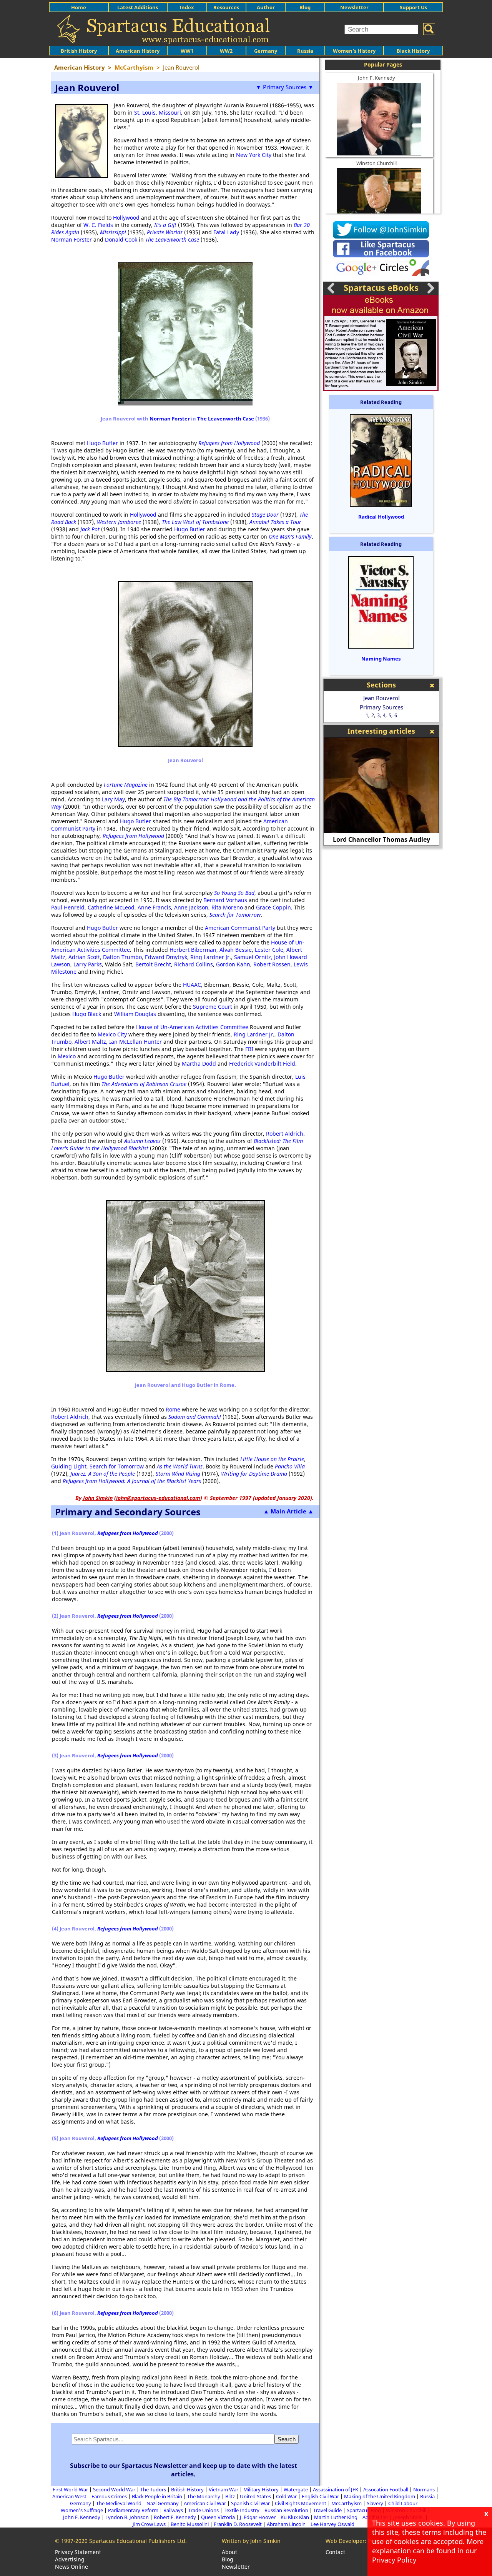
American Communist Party (240, 928)
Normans (424, 2489)
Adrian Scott (84, 957)
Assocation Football (386, 2489)
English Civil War (320, 2496)
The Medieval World (119, 2503)
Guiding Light (69, 1466)
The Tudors (153, 2489)
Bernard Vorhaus (225, 900)
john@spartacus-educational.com (158, 1498)
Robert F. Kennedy (175, 2517)
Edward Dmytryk (166, 957)
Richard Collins (194, 964)
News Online (71, 2567)
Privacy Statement (78, 2552)
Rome (173, 1409)
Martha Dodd (199, 1064)
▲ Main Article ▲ (288, 1511)
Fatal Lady (226, 232)
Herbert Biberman (193, 950)
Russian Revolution (286, 2510)
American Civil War (205, 2503)
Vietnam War (224, 2489)
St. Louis (145, 113)
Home (79, 7)
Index (187, 7)
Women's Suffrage (82, 2510)
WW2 (226, 51)
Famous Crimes (109, 2496)
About (229, 2552)
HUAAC (192, 985)
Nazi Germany (163, 2503)
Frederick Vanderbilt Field (261, 1064)
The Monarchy (204, 2496)
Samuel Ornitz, (254, 957)
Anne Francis (154, 907)
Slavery (375, 2503)
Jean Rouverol (381, 698)
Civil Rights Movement (301, 2503)
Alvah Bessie (236, 950)
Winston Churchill (376, 163)
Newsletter (354, 7)
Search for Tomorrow (117, 1466)
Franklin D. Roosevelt (238, 2524)
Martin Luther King (336, 2517)
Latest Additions (138, 7)
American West (69, 2496)
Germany (266, 51)
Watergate (296, 2489)
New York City (254, 155)
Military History (261, 2489)
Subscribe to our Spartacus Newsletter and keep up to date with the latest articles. (184, 2470)
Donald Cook (121, 239)
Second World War (114, 2489)
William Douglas (135, 1014)
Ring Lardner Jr (210, 957)
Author (266, 7)
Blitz (230, 2496)
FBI (250, 1049)
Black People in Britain (157, 2496)
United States (255, 2496)
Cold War (286, 2496)
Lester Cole (269, 950)
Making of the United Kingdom (380, 2496)
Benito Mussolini (190, 2524)
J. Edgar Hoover (258, 2517)
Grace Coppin (273, 907)
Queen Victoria (218, 2517)
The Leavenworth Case (226, 419)
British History (187, 2489)
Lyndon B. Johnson (127, 2517)
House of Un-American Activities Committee (192, 1027)
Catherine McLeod (111, 907)
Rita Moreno (227, 907)
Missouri (170, 113)
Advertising (70, 2559)
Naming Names (381, 659)
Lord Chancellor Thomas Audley (381, 839)
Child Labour (403, 2503)
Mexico (67, 1056)
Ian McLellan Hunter (135, 1042)
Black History (413, 51)
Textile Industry (242, 2510)
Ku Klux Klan (295, 2517)
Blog (305, 7)
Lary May (113, 799)
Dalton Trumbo (122, 957)
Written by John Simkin (251, 2541)
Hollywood (126, 218)
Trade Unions (203, 2510)
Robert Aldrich (285, 1134)
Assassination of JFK (336, 2489)
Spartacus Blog (364, 2510)
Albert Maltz (90, 1042)
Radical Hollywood (381, 517)
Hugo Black (87, 1014)
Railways (173, 2510)
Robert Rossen (272, 964)
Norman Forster (71, 239)
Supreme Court (213, 1007)
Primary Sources (381, 707)
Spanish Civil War (250, 2503)
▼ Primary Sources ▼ (285, 87)
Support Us (413, 7)
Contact (335, 2552)
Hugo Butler (102, 443)
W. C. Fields (98, 225)
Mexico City (112, 1034)
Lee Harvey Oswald (332, 2524)
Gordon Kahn (233, 964)
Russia (305, 51)
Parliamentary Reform (133, 2510)
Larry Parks (88, 964)
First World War (70, 2489)
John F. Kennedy (376, 78)
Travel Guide (327, 2510)
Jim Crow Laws (149, 2524)
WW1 (187, 51)
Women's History (354, 51)
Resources (226, 7)
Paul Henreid (68, 907)
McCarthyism (347, 2503)
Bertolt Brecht (153, 964)
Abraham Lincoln (286, 2524)
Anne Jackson (191, 907)
